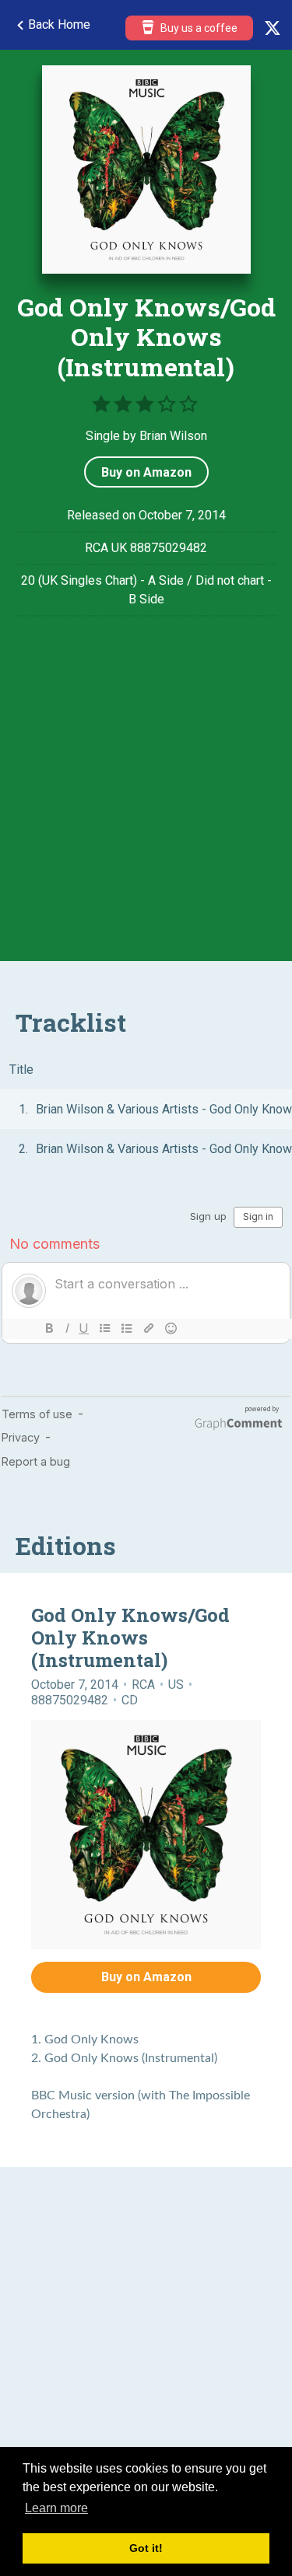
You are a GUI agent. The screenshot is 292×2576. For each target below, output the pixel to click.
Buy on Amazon (146, 472)
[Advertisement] (146, 800)
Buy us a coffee (198, 28)
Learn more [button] (56, 2508)
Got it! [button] (146, 2548)
